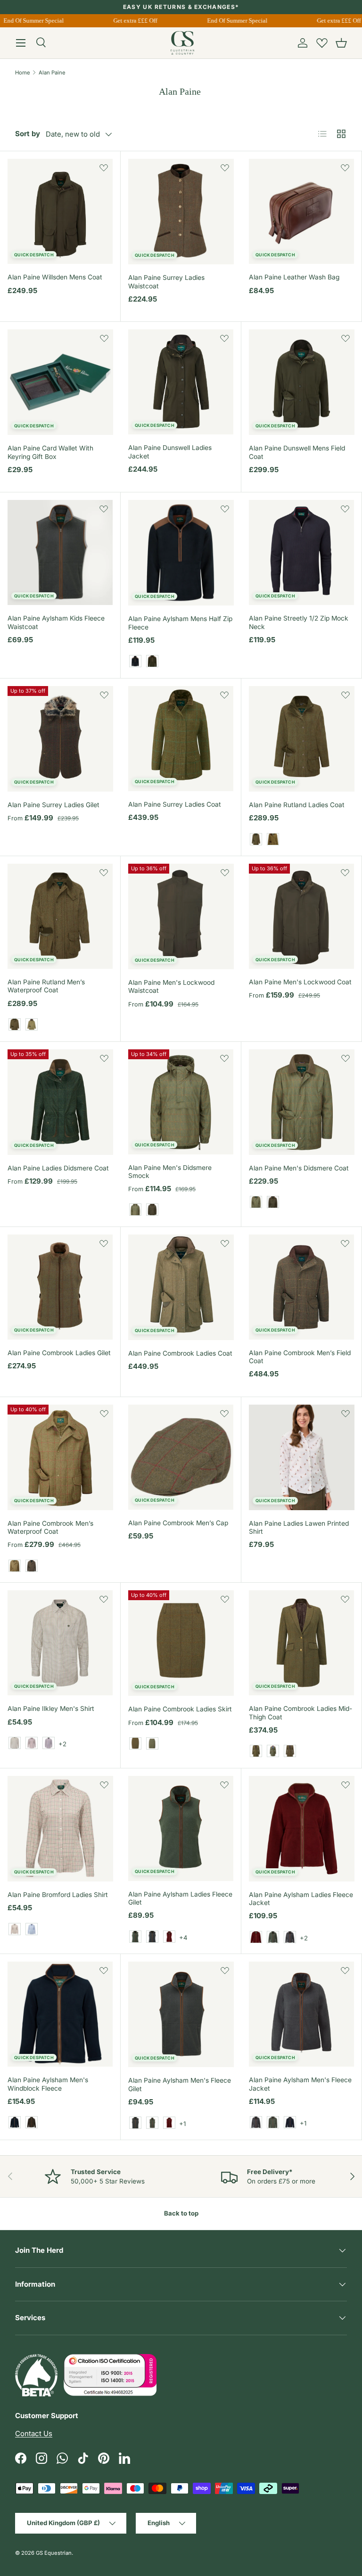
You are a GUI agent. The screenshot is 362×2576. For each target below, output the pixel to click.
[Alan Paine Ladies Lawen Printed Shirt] (302, 1457)
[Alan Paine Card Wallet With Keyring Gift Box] (60, 382)
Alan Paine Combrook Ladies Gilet (59, 1353)
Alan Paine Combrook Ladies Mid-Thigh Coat (300, 1713)
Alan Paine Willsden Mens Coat (55, 277)
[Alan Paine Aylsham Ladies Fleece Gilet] (181, 1828)
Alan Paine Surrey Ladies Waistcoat (166, 282)
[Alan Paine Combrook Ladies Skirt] (181, 1643)
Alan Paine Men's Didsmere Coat (299, 1168)
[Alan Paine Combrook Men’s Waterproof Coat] (60, 1457)
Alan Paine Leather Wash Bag (294, 277)
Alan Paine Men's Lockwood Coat (300, 982)
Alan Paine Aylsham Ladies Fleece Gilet (180, 1898)
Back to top (181, 2213)
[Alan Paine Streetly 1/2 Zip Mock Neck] (301, 552)
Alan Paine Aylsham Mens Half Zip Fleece (180, 623)
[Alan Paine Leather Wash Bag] (301, 211)
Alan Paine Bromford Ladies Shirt (58, 1895)
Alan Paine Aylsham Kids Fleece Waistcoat (56, 622)
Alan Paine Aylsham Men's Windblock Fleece (48, 2084)
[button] (341, 43)
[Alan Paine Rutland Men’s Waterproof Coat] (60, 916)
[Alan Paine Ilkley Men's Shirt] (60, 1643)
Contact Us (34, 2433)
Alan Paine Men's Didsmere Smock (170, 1172)
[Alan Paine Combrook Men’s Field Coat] (301, 1287)
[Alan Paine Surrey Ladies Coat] (181, 739)
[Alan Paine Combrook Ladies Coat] (181, 1287)
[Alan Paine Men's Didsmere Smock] (181, 1102)
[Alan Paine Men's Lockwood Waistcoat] (181, 916)
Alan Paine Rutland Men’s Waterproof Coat (46, 986)
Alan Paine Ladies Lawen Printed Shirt (299, 1527)
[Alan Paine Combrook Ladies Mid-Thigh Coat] (301, 1643)
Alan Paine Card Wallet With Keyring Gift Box (50, 452)
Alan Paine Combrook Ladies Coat (180, 1353)
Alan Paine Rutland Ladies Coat (297, 805)
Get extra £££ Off (129, 20)
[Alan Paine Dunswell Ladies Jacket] (181, 382)
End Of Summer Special (231, 20)
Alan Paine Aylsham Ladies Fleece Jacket (301, 1899)
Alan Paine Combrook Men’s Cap (178, 1523)
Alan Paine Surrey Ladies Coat (175, 804)
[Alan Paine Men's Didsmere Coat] (302, 1102)
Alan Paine (52, 73)
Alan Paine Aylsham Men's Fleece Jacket (300, 2084)
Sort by (28, 134)
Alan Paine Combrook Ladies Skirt (180, 1709)
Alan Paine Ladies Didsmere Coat (58, 1168)
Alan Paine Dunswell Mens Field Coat (297, 452)
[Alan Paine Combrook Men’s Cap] (181, 1457)
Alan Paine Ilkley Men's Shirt (51, 1709)
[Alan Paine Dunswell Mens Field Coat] (302, 382)
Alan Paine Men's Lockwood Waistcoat (171, 986)
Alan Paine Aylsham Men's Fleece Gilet (180, 2084)
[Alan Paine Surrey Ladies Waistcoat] (181, 212)
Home (23, 73)
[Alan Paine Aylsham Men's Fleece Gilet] (181, 2014)
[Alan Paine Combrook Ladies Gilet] (60, 1287)
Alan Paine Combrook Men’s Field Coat (300, 1357)
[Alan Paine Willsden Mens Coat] (60, 211)
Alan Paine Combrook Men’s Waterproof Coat (50, 1527)
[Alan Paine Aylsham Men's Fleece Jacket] (301, 2014)
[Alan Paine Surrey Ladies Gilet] (60, 739)
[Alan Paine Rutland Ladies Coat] (302, 739)
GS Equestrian (54, 2553)
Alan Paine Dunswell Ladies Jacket (170, 452)
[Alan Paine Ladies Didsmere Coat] (60, 1102)
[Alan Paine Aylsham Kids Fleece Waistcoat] (60, 552)
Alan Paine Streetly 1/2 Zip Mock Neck (299, 622)
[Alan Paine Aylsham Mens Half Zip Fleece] (181, 553)
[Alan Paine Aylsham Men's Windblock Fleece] (60, 2014)
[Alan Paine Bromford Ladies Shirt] (60, 1829)
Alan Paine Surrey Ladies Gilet (53, 805)
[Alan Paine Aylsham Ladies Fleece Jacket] (302, 1829)
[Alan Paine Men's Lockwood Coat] (301, 916)
